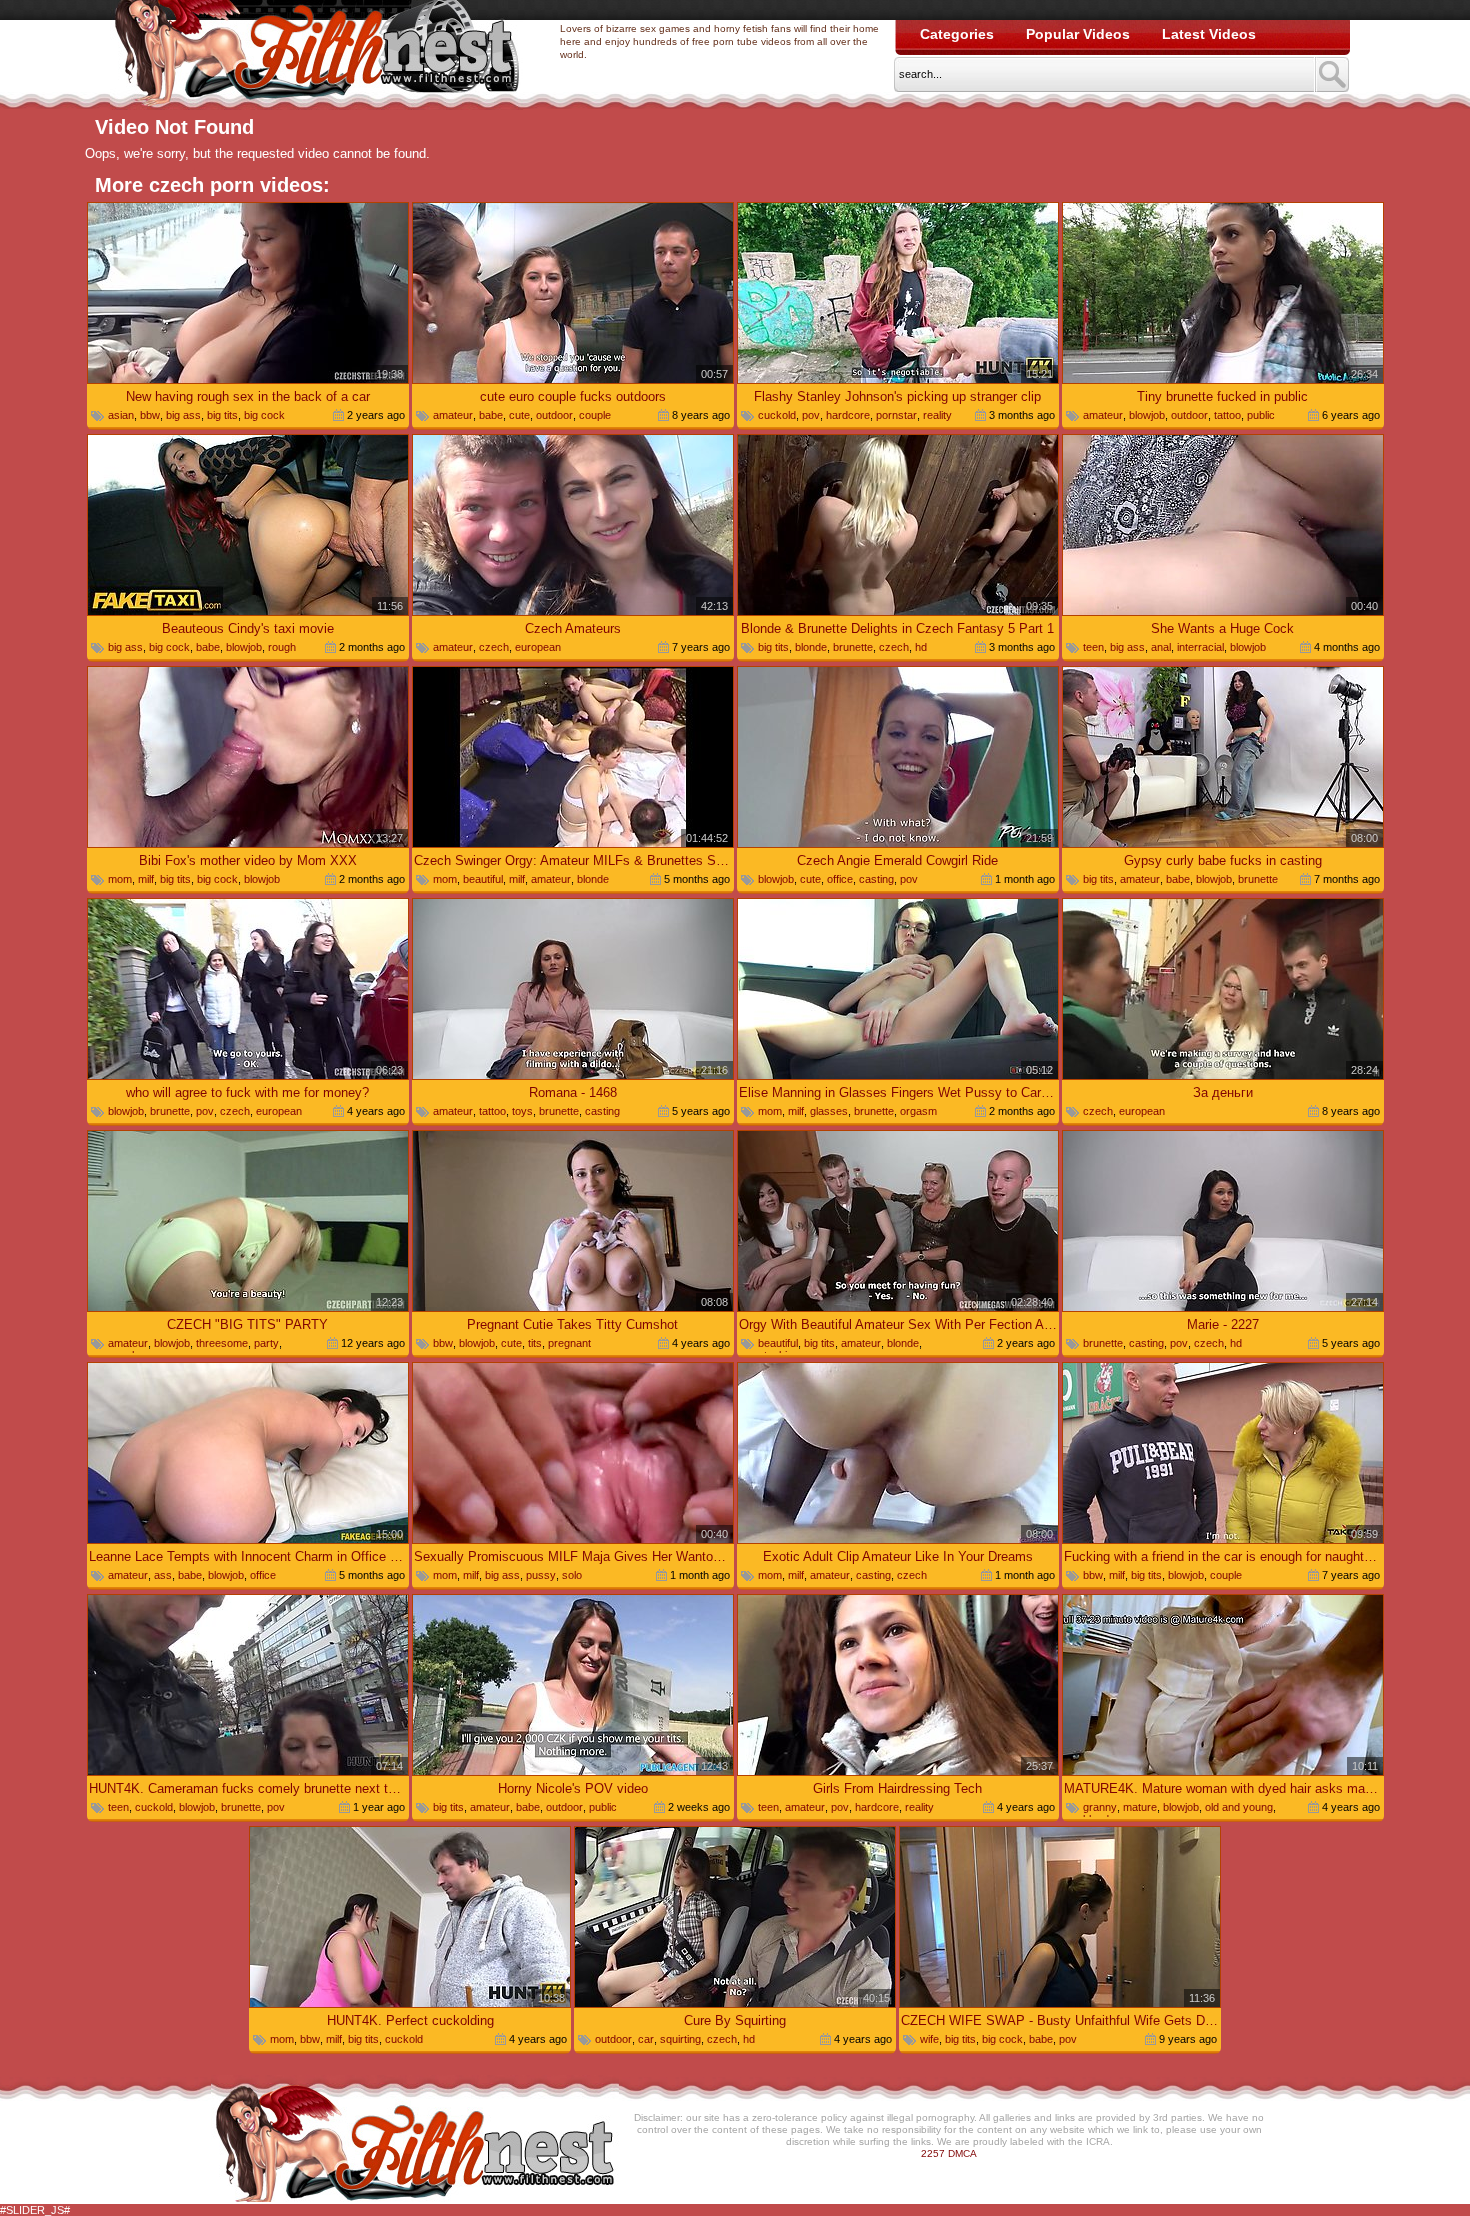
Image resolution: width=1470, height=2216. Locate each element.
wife (929, 2039)
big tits (222, 415)
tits (535, 1343)
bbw (150, 415)
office (840, 879)
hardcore (848, 415)
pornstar (896, 415)
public (1261, 415)
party (266, 1343)
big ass (183, 415)
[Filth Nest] (316, 56)
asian (121, 415)
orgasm (918, 1111)
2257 (933, 2153)
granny (1100, 1807)
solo (572, 1575)
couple (595, 415)
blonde (811, 647)
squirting (680, 2039)
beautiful (483, 879)
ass (163, 1575)
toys (522, 1111)
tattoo (1227, 415)
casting (876, 879)
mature (1140, 1807)
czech (494, 647)
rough (282, 647)
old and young (1239, 1807)
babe (491, 415)
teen (1093, 647)
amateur (453, 415)
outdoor (554, 415)
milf (146, 879)
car (646, 2039)
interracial (1200, 647)
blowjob (1147, 415)
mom (120, 879)
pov (811, 415)
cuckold (777, 415)
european (538, 647)
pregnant (569, 1343)
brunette (853, 647)
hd (921, 647)
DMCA (962, 2153)
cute (519, 415)
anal (1161, 647)
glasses (829, 1111)
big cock (264, 415)
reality (937, 415)
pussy (541, 1575)
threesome (222, 1343)
